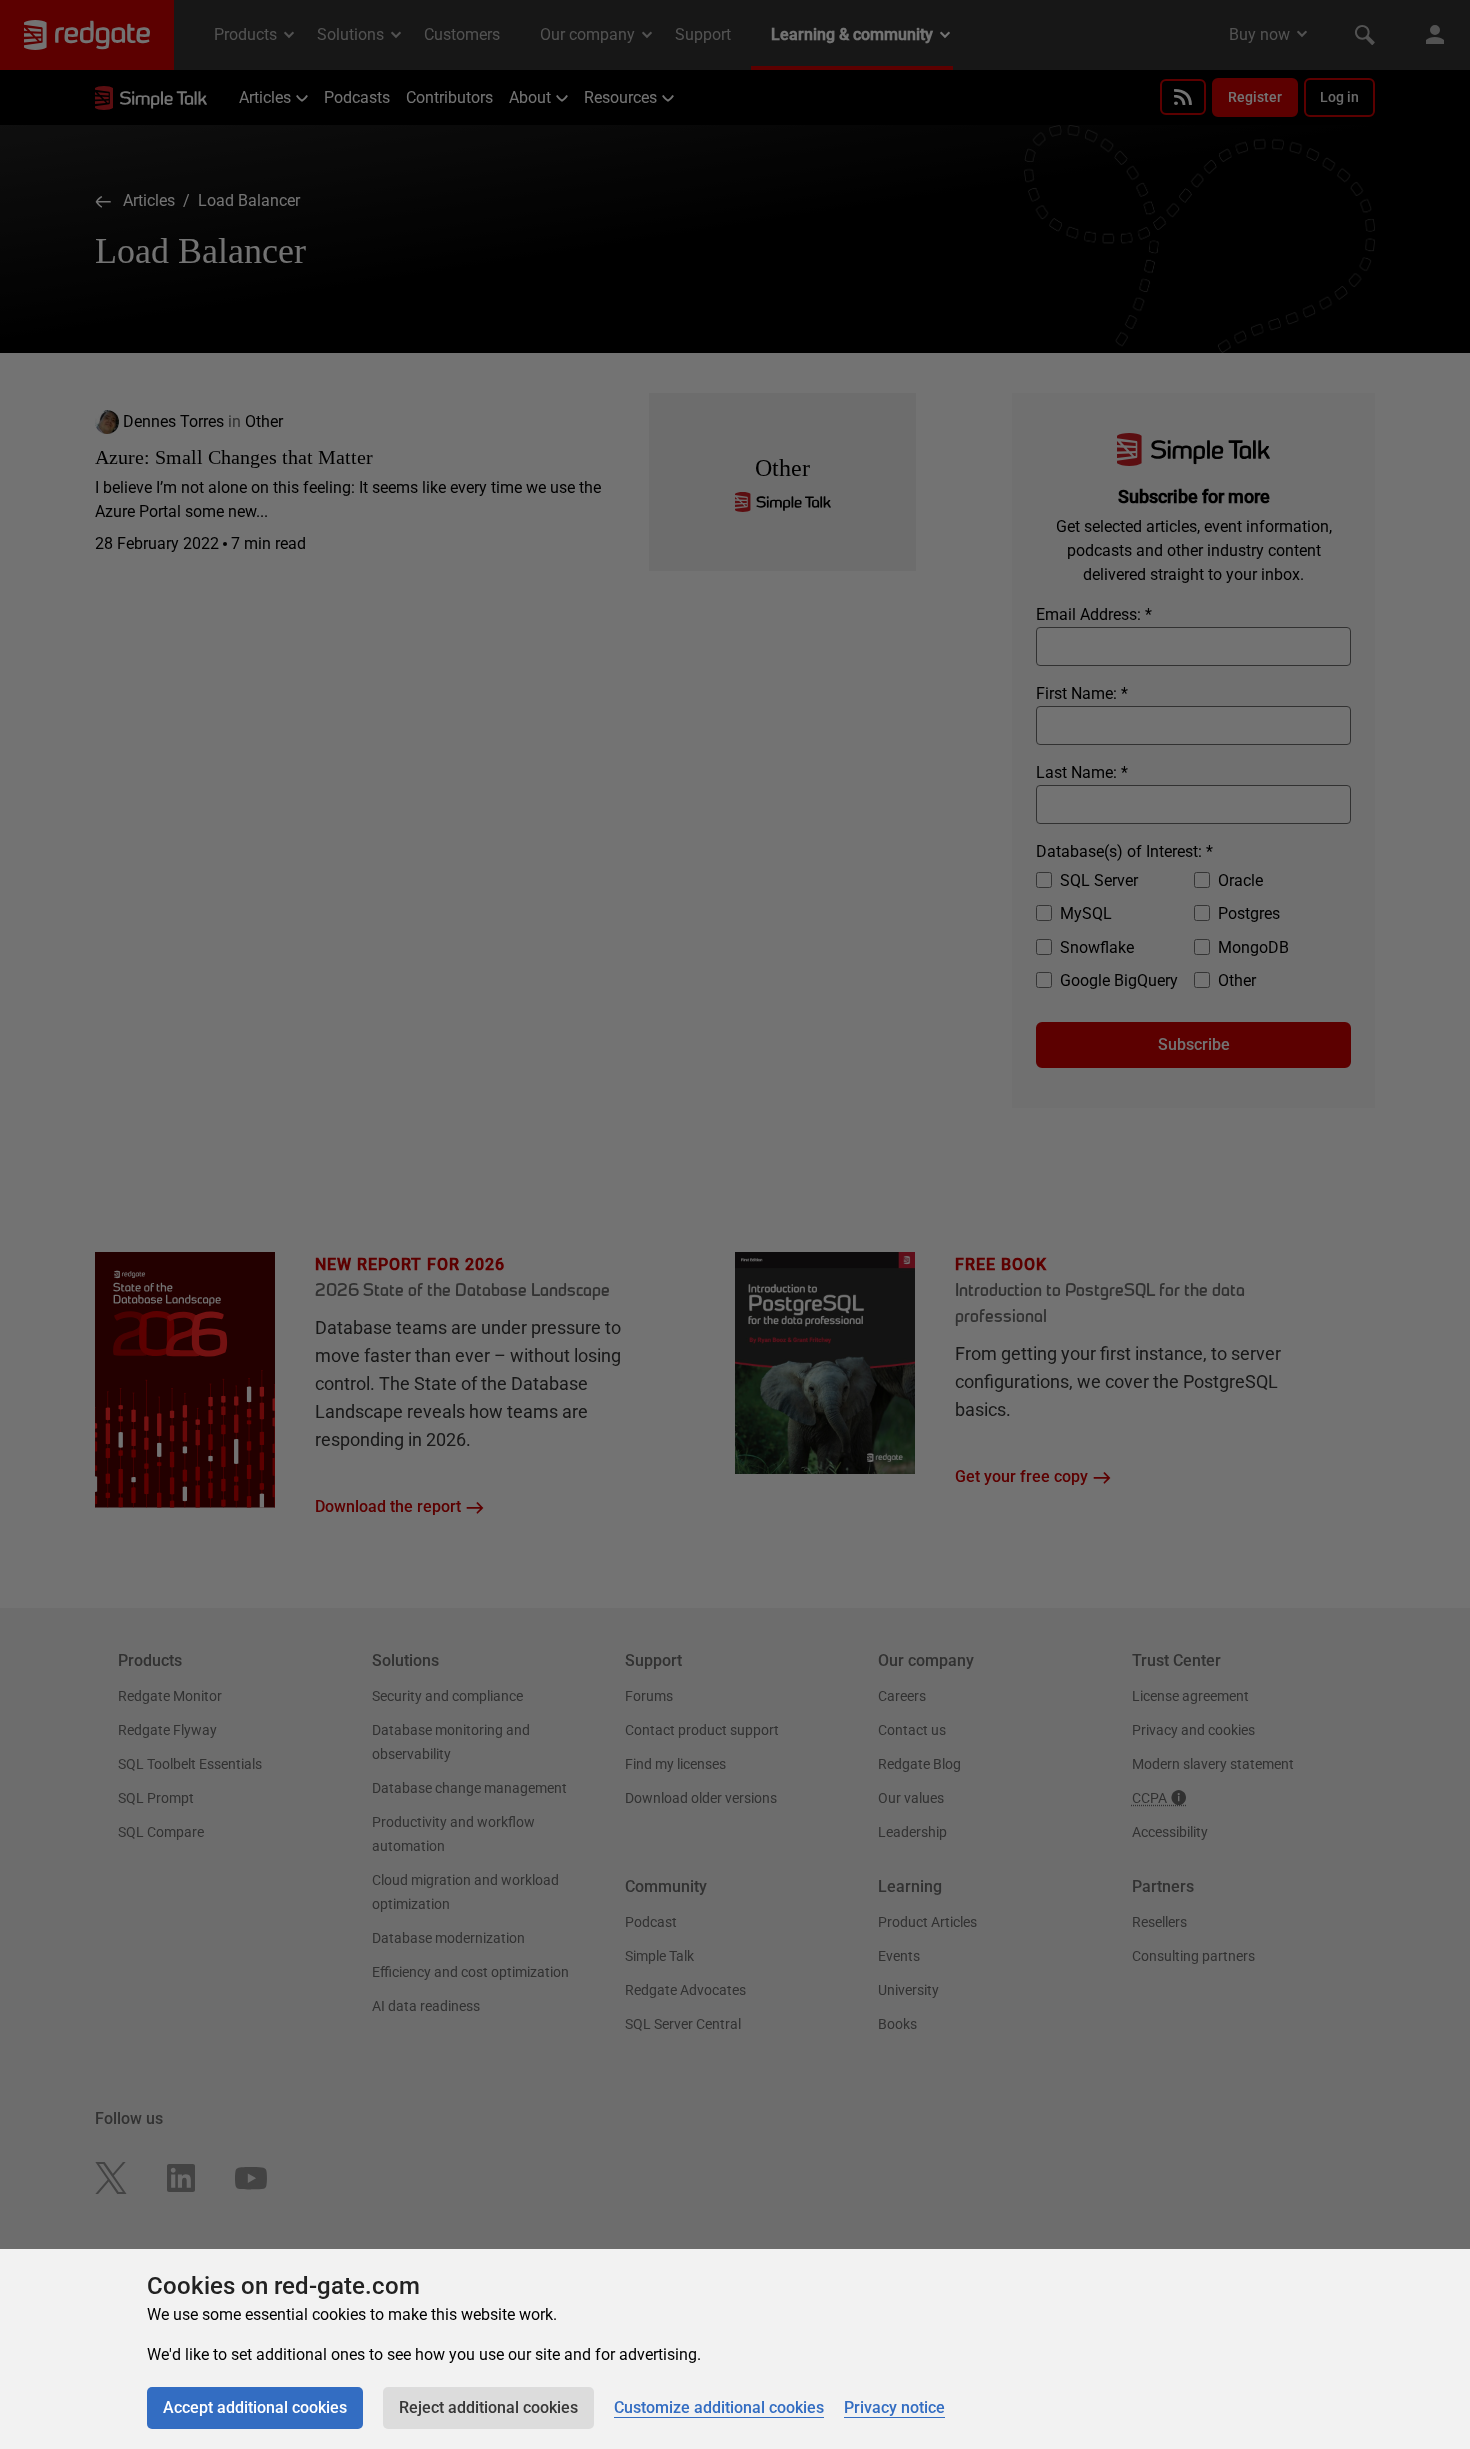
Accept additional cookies (255, 2407)
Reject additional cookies (488, 2407)
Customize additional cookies (719, 2407)
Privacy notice (894, 2407)
